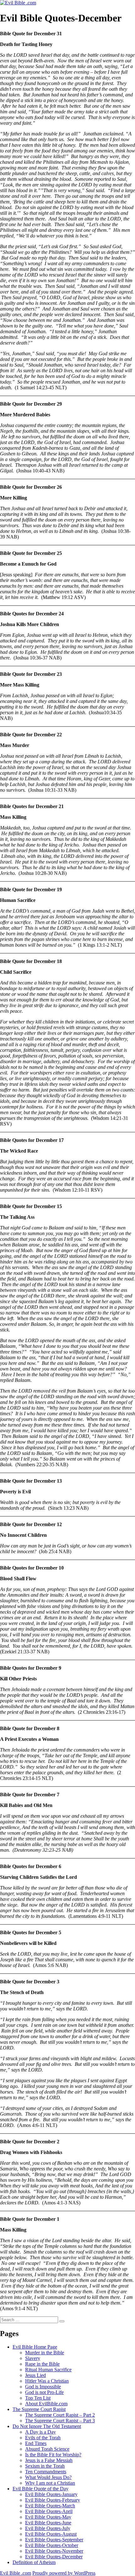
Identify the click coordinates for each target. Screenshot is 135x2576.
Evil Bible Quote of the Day (40, 2489)
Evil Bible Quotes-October (52, 2545)
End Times (36, 2443)
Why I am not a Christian (50, 2483)
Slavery (33, 2358)
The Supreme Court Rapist (39, 2409)
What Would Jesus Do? (48, 2477)
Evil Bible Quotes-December (54, 2557)
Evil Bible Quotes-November (54, 2551)
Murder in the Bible (45, 2353)
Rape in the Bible (42, 2364)
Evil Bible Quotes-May (48, 2517)
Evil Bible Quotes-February (53, 2500)
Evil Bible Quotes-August (51, 2534)
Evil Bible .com (16, 2573)
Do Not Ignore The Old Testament (47, 2426)
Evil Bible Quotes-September (54, 2540)
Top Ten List (38, 2398)
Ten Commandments (46, 2472)
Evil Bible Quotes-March (50, 2506)
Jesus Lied (35, 2375)
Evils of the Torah (43, 2438)
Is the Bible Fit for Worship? (53, 2455)
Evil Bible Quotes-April (49, 2511)
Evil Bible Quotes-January (51, 2494)
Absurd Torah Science (47, 2449)
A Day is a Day (40, 2432)
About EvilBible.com (46, 2404)
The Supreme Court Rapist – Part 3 (60, 2421)
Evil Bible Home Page (35, 2347)
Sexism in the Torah (45, 2466)
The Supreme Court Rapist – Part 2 (60, 2415)
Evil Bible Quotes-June (48, 2523)
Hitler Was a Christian (47, 2381)
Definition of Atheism (34, 2562)
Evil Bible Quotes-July (48, 2528)
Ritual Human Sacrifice (48, 2370)
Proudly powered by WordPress (64, 2573)
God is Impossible (43, 2387)
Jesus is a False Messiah (49, 2460)
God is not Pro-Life (44, 2392)
